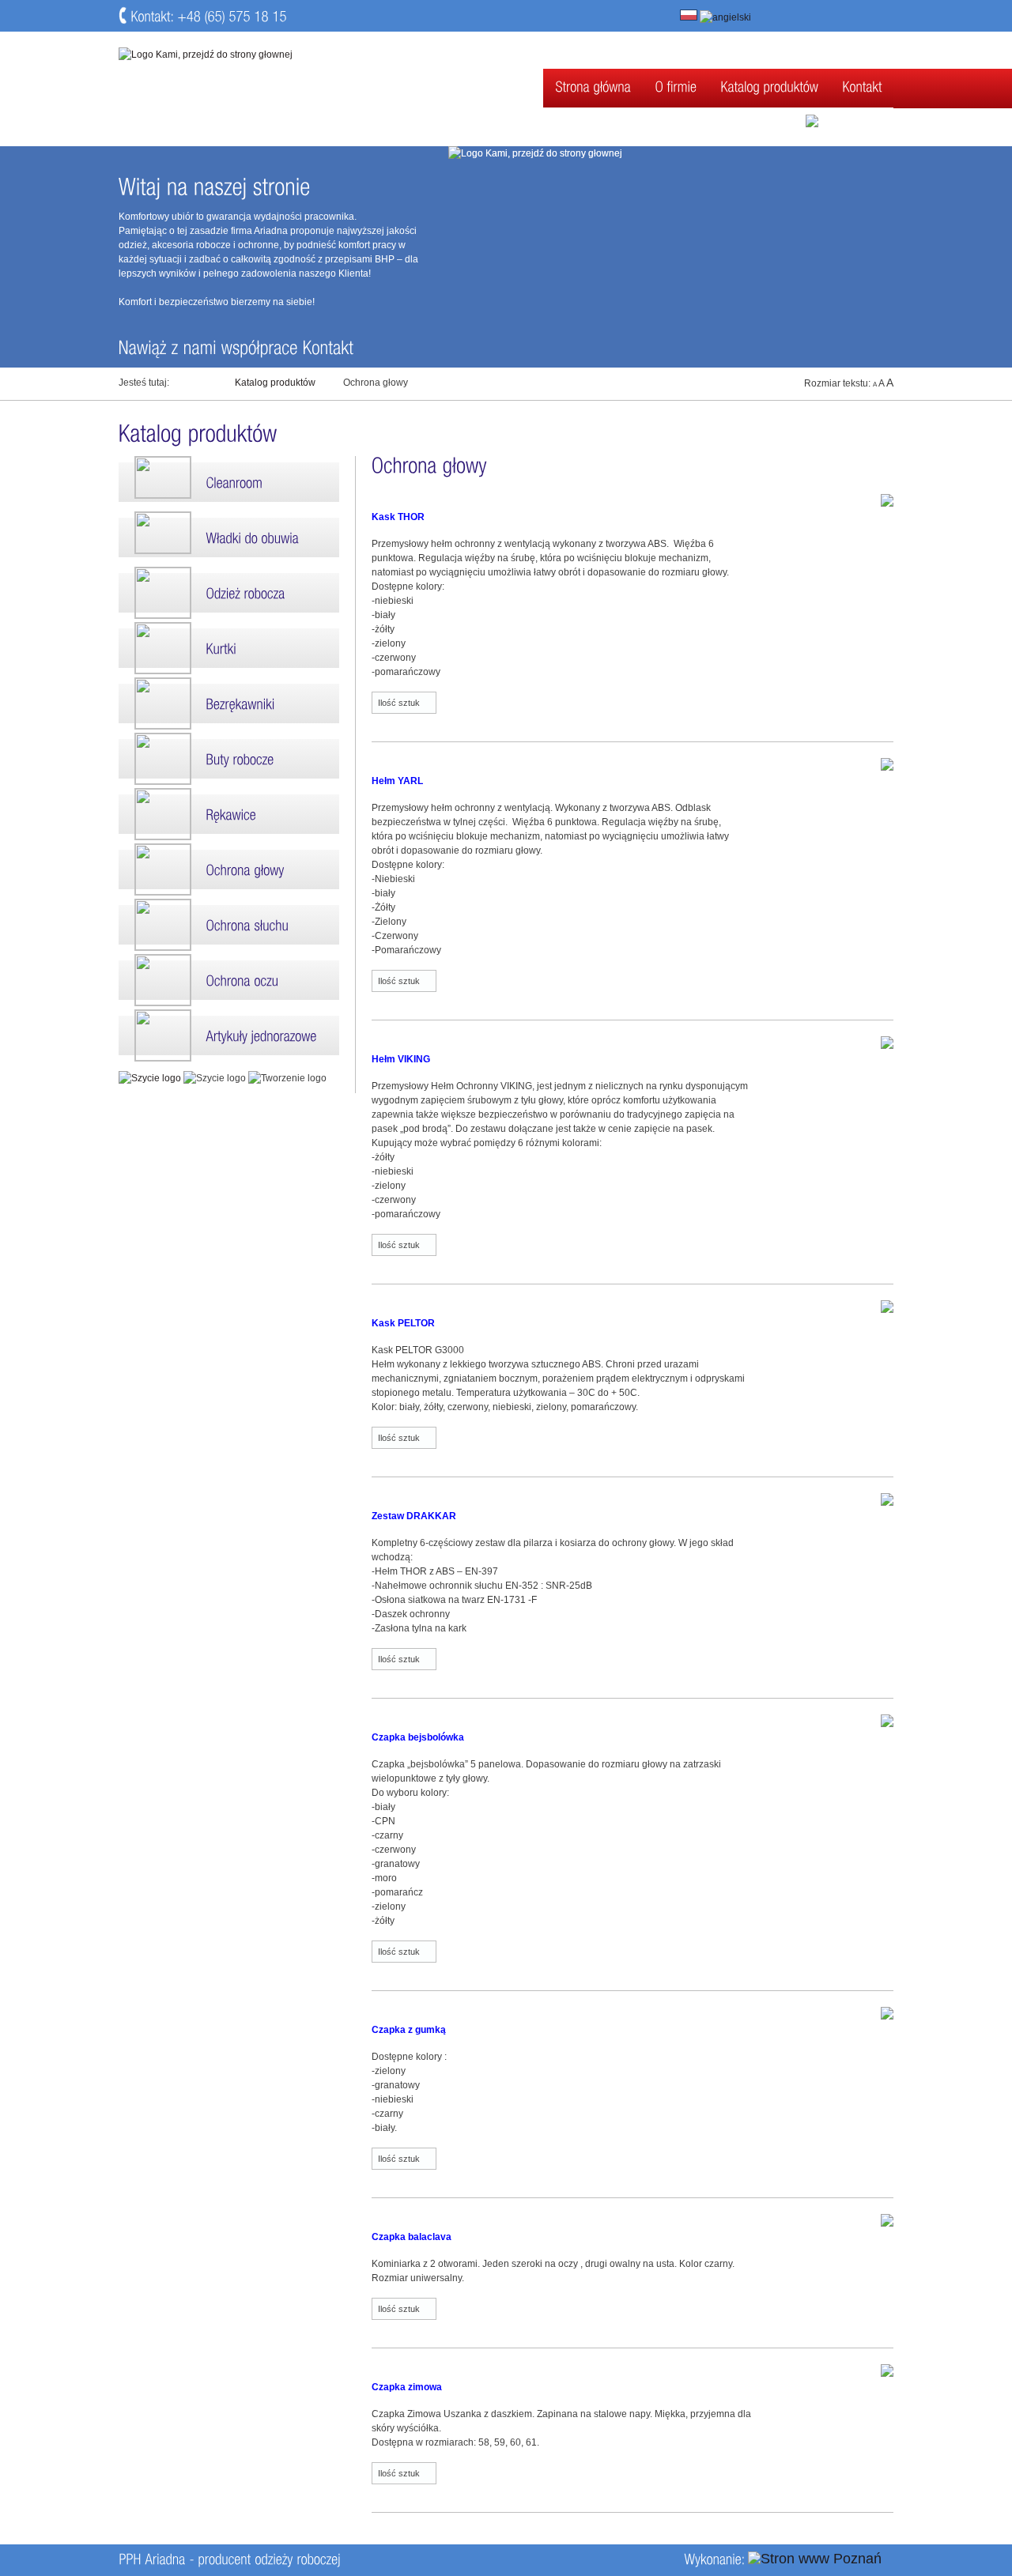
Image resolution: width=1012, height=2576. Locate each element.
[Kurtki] (229, 648)
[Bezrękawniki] (229, 703)
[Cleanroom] (229, 482)
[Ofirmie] (676, 88)
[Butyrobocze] (229, 759)
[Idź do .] (202, 382)
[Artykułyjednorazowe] (229, 1035)
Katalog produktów (275, 383)
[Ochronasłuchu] (229, 925)
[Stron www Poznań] (815, 2559)
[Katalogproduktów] (769, 88)
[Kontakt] (862, 88)
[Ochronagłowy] (229, 869)
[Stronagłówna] (593, 88)
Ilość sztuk (399, 703)
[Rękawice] (229, 814)
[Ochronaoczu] (229, 980)
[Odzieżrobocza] (229, 593)
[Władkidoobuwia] (229, 537)
